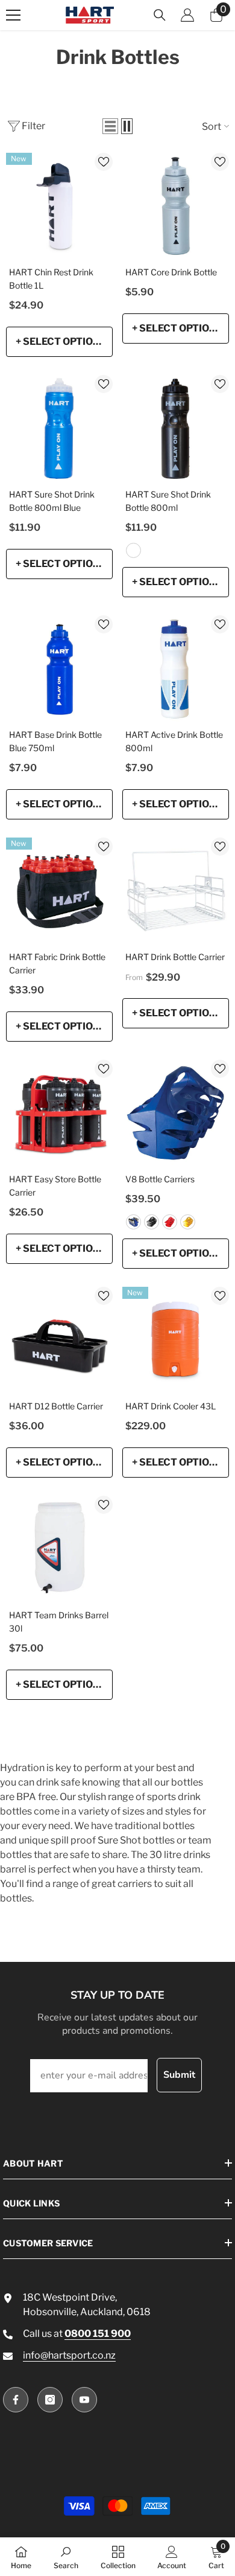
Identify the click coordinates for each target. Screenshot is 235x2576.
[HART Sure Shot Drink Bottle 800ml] (176, 428)
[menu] (13, 15)
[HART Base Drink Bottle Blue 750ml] (59, 669)
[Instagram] (50, 2400)
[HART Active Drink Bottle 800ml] (176, 669)
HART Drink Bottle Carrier (175, 957)
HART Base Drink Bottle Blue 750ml (55, 741)
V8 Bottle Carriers (160, 1179)
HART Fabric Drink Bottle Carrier (57, 963)
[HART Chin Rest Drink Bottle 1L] (59, 206)
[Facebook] (16, 2400)
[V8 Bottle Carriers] (176, 1113)
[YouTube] (84, 2400)
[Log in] (187, 15)
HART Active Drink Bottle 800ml (174, 741)
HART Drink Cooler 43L (171, 1406)
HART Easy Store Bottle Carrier (55, 1186)
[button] (110, 126)
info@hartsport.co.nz (69, 2355)
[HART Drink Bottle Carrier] (176, 891)
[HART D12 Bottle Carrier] (59, 1340)
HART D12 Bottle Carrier (56, 1406)
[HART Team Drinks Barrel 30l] (59, 1549)
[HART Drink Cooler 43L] (176, 1340)
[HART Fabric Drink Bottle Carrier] (59, 891)
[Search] (160, 15)
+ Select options (61, 341)
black (152, 1222)
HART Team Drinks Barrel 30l (59, 1622)
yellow (188, 1222)
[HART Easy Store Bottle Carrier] (59, 1113)
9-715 (133, 550)
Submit (179, 2075)
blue (133, 1222)
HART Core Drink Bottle (171, 272)
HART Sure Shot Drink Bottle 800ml (168, 501)
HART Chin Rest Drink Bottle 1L (51, 279)
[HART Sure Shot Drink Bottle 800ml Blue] (59, 428)
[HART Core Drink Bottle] (176, 206)
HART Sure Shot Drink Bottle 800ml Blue (52, 501)
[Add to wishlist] (104, 162)
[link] (66, 2557)
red (170, 1222)
